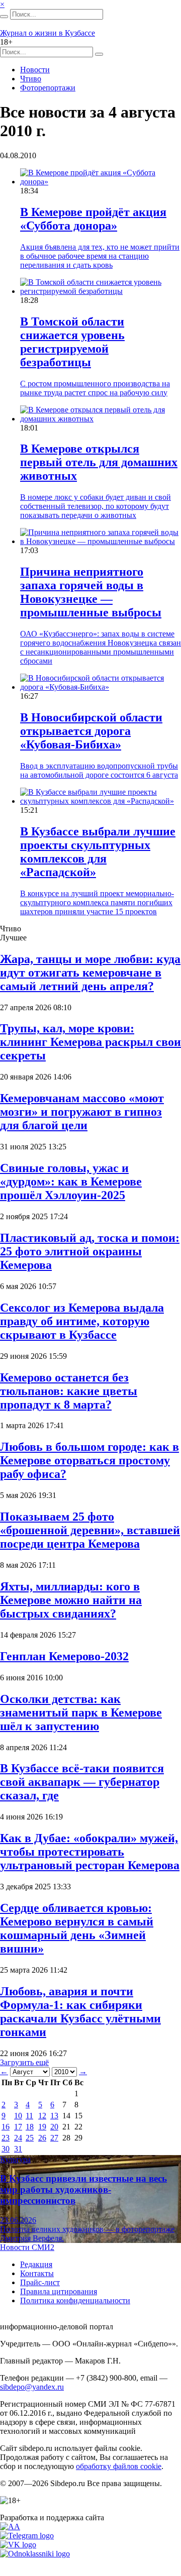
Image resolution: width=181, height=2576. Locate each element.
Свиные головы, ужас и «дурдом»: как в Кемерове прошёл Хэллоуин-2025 (71, 1182)
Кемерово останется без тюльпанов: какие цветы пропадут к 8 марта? (69, 1391)
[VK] (18, 2545)
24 (18, 2138)
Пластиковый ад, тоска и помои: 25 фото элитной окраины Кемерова (90, 1251)
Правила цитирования (59, 2291)
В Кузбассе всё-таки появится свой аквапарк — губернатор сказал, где (82, 1782)
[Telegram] (27, 2536)
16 (6, 2127)
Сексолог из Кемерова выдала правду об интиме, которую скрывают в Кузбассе (82, 1321)
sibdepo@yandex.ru (32, 2387)
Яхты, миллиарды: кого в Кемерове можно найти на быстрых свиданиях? (71, 1600)
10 (18, 2116)
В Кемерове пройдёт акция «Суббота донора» (93, 219)
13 (54, 2116)
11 (29, 2116)
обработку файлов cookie (119, 2466)
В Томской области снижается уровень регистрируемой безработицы (72, 342)
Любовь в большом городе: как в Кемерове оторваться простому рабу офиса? (89, 1460)
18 (30, 2127)
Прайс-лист (40, 2282)
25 (30, 2138)
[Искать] (4, 17)
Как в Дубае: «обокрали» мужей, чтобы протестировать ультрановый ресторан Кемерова (90, 1852)
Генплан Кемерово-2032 (64, 1656)
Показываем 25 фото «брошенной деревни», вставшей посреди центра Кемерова (90, 1530)
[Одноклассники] (35, 2554)
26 (42, 2138)
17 (18, 2127)
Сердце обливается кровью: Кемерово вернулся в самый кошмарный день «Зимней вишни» (77, 1928)
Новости (35, 70)
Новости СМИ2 (27, 2247)
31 (18, 2149)
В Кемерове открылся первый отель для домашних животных (99, 462)
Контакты (37, 2273)
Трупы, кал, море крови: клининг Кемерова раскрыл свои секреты (90, 1042)
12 (42, 2116)
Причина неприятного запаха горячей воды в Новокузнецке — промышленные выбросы (91, 592)
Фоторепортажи (48, 88)
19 (42, 2127)
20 (54, 2127)
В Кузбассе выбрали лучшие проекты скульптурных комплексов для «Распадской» (98, 852)
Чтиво (31, 79)
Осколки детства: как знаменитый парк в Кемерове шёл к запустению (81, 1712)
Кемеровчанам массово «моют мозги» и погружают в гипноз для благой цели (82, 1112)
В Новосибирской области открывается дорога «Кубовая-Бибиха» (91, 731)
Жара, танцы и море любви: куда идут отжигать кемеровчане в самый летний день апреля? (90, 973)
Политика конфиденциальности (75, 2300)
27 (54, 2138)
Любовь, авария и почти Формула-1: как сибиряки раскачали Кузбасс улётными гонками (80, 2012)
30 (6, 2149)
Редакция (36, 2264)
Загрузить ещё (24, 2062)
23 (6, 2138)
